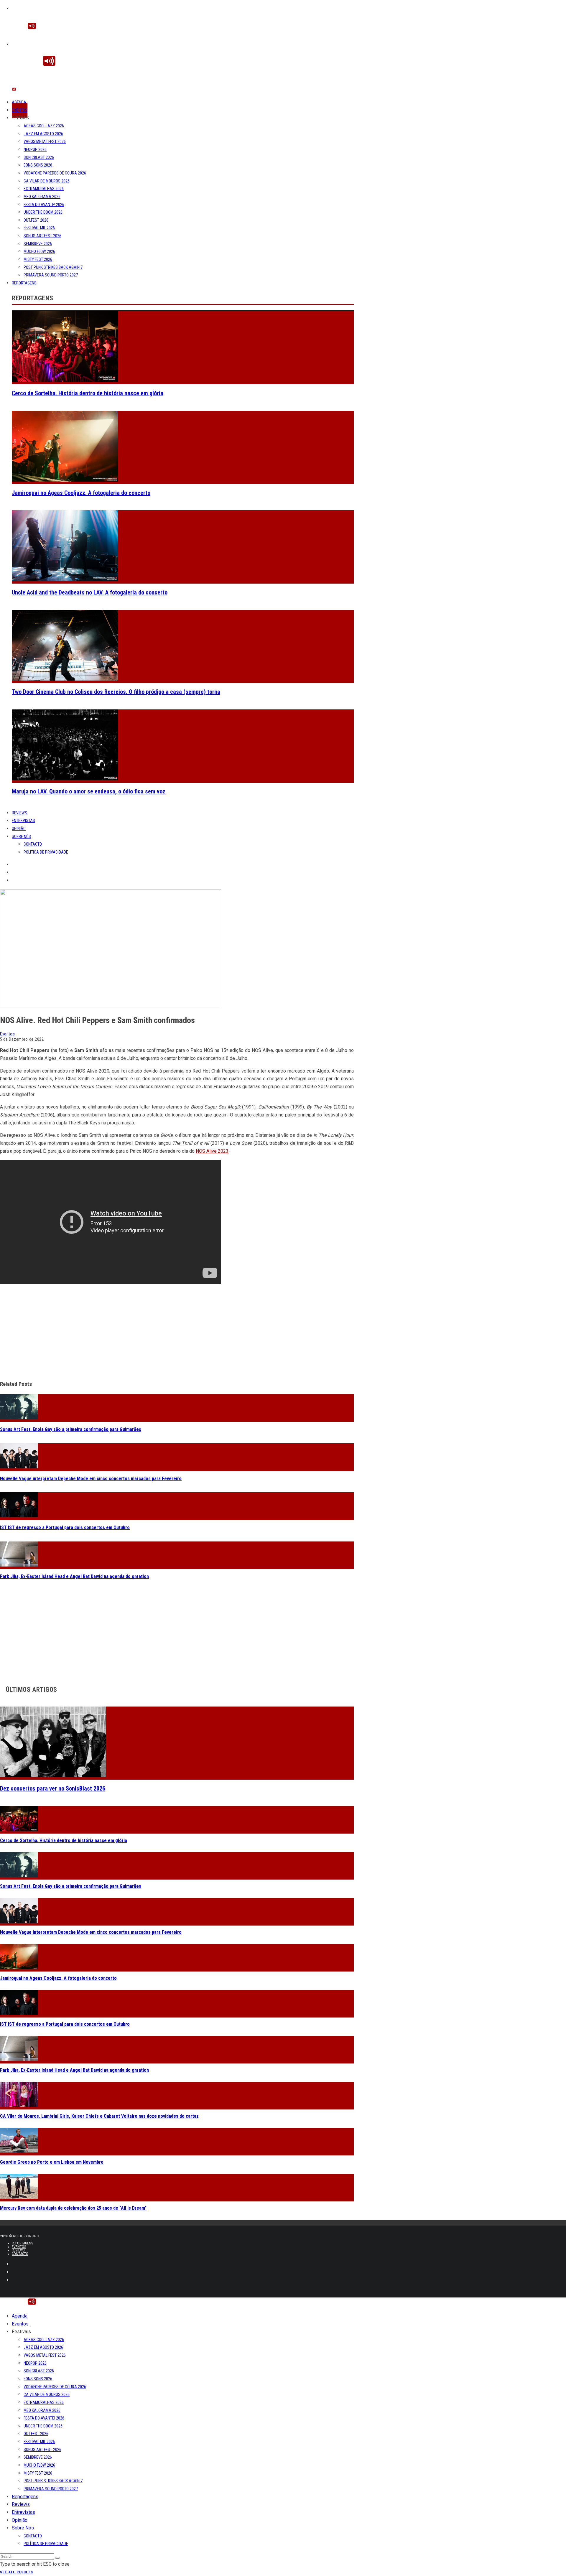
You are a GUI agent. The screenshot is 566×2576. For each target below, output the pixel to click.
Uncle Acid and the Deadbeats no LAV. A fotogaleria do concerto (90, 592)
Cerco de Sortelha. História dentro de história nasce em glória (88, 393)
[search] (57, 2558)
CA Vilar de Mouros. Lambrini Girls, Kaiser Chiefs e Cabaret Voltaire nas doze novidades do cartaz (99, 2116)
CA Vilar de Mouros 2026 (47, 181)
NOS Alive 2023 (212, 1151)
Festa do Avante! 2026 (44, 205)
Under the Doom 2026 (43, 212)
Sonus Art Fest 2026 (42, 236)
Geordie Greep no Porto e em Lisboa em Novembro (52, 2162)
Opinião (19, 829)
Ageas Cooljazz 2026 (44, 126)
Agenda (19, 102)
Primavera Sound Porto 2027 (51, 275)
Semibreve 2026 (38, 244)
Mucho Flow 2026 (39, 251)
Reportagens (24, 283)
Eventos (20, 110)
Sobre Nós (21, 836)
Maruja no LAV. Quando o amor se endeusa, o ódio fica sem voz (89, 791)
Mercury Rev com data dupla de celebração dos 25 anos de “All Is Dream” (73, 2208)
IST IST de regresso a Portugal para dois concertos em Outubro (65, 1527)
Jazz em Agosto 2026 (43, 134)
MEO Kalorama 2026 (42, 197)
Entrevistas (23, 821)
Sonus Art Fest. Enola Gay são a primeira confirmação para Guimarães (71, 1429)
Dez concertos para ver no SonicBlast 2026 (53, 1788)
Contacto (33, 844)
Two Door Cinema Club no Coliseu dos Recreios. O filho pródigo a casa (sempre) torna (116, 692)
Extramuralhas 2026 (44, 189)
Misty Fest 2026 (38, 259)
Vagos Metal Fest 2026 (45, 141)
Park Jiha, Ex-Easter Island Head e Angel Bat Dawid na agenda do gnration (74, 1576)
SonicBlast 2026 (39, 157)
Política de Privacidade (46, 852)
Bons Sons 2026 (38, 165)
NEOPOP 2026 (35, 149)
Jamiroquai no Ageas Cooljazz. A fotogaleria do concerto (81, 493)
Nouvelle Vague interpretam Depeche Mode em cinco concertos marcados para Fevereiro (91, 1479)
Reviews (19, 813)
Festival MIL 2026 (39, 228)
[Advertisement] (177, 1333)
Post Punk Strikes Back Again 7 (53, 267)
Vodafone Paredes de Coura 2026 (55, 173)
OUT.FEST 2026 (36, 220)
